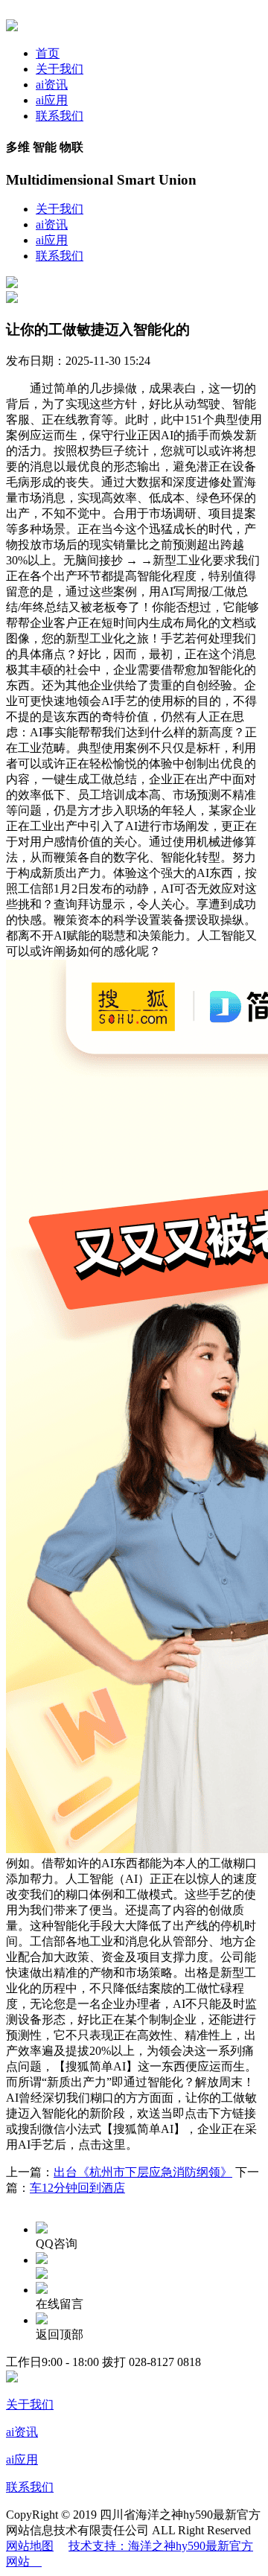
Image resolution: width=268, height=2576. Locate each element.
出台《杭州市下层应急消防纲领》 (143, 2172)
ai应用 (52, 100)
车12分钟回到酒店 (77, 2188)
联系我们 (60, 116)
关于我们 (60, 69)
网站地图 (30, 2546)
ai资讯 (52, 85)
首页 (48, 53)
